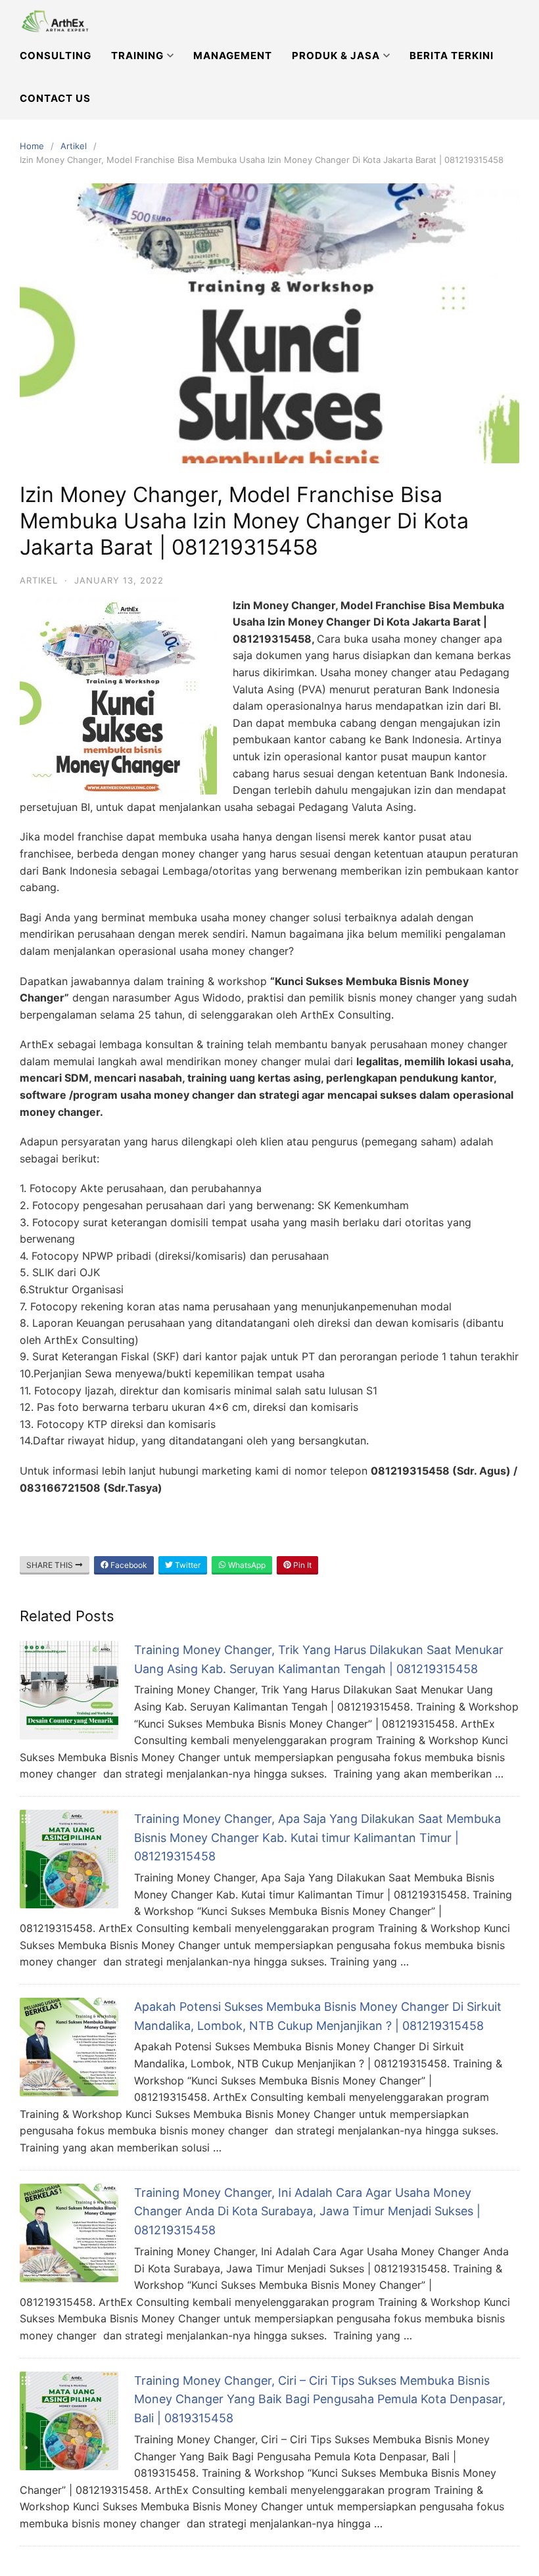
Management (233, 56)
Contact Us (55, 98)
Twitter (187, 1565)
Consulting (56, 56)
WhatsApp (246, 1565)
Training (137, 56)
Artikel (74, 146)
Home (32, 146)
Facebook (128, 1565)
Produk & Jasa (336, 56)
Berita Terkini (452, 56)
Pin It (301, 1565)
